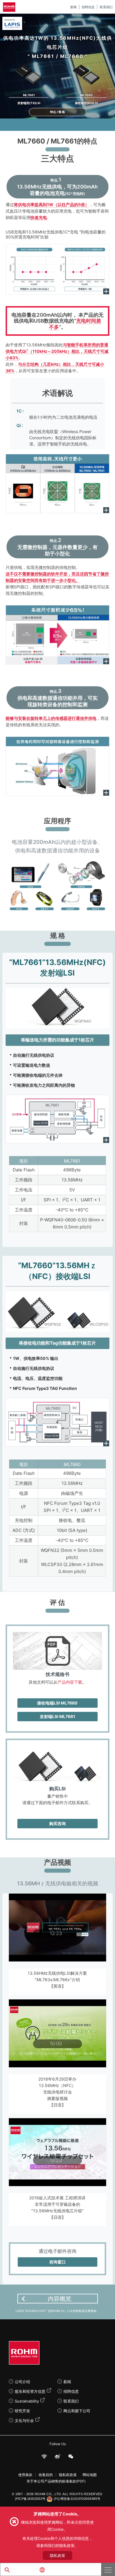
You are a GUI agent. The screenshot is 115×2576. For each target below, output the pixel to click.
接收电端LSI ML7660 (57, 1703)
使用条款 (25, 2475)
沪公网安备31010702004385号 (77, 2499)
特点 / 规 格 (57, 112)
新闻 (73, 7)
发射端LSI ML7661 (57, 1716)
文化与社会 (24, 2420)
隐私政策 (57, 2555)
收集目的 (46, 2475)
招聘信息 (88, 7)
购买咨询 (57, 1823)
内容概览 (60, 2299)
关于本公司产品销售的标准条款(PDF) (56, 2481)
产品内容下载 (70, 1682)
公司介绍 (22, 2382)
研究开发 (22, 2411)
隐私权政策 (68, 2475)
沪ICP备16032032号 (30, 2499)
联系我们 (106, 7)
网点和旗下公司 (77, 2411)
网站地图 (90, 2475)
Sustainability (27, 2401)
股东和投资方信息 (30, 2391)
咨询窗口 (57, 2262)
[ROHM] (10, 7)
